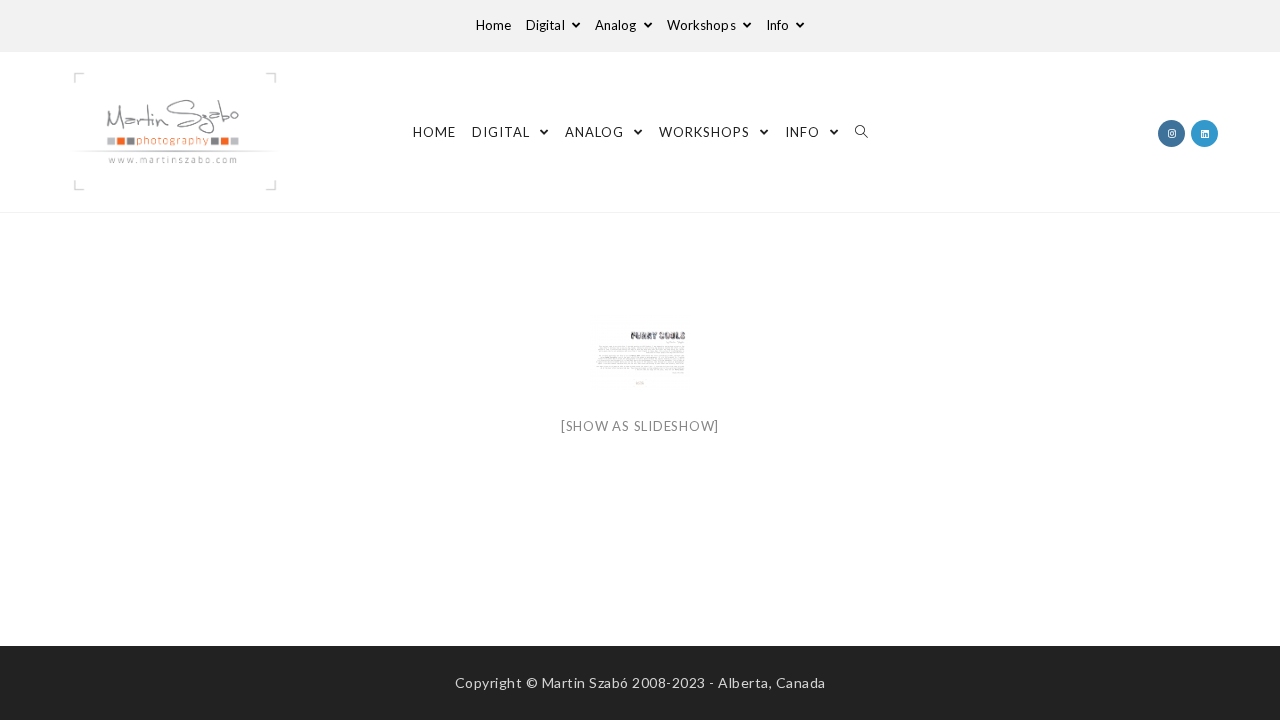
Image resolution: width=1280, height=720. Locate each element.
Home (493, 25)
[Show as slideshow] (640, 426)
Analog (617, 25)
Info (779, 25)
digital (547, 25)
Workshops (703, 25)
